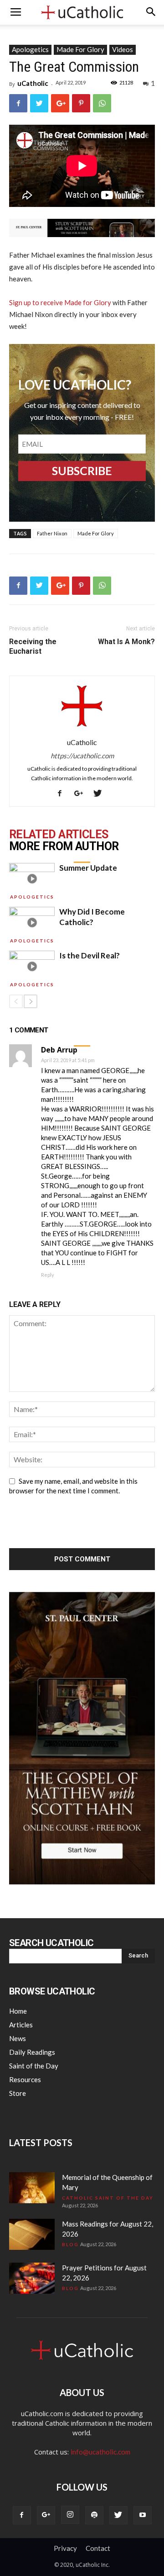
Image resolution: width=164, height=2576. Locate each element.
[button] (151, 12)
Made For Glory (80, 49)
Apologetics (30, 49)
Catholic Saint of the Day (108, 2198)
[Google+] (82, 793)
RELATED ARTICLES (59, 835)
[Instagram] (70, 2515)
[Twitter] (101, 793)
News (18, 2038)
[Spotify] (94, 2515)
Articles (21, 2025)
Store (18, 2093)
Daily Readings (32, 2052)
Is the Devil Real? (90, 955)
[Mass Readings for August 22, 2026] (32, 2235)
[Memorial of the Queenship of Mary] (32, 2188)
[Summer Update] (32, 879)
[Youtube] (143, 2515)
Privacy (65, 2548)
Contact (98, 2548)
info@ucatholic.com (100, 2452)
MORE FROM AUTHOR (64, 846)
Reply (48, 1275)
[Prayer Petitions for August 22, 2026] (32, 2278)
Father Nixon (52, 533)
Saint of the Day (34, 2066)
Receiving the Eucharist (33, 646)
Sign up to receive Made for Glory (60, 302)
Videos (123, 49)
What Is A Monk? (126, 642)
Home (18, 2011)
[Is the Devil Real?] (32, 966)
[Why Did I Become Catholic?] (32, 923)
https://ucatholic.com (82, 756)
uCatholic (33, 83)
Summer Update (88, 868)
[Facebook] (63, 793)
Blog (70, 2244)
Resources (25, 2079)
